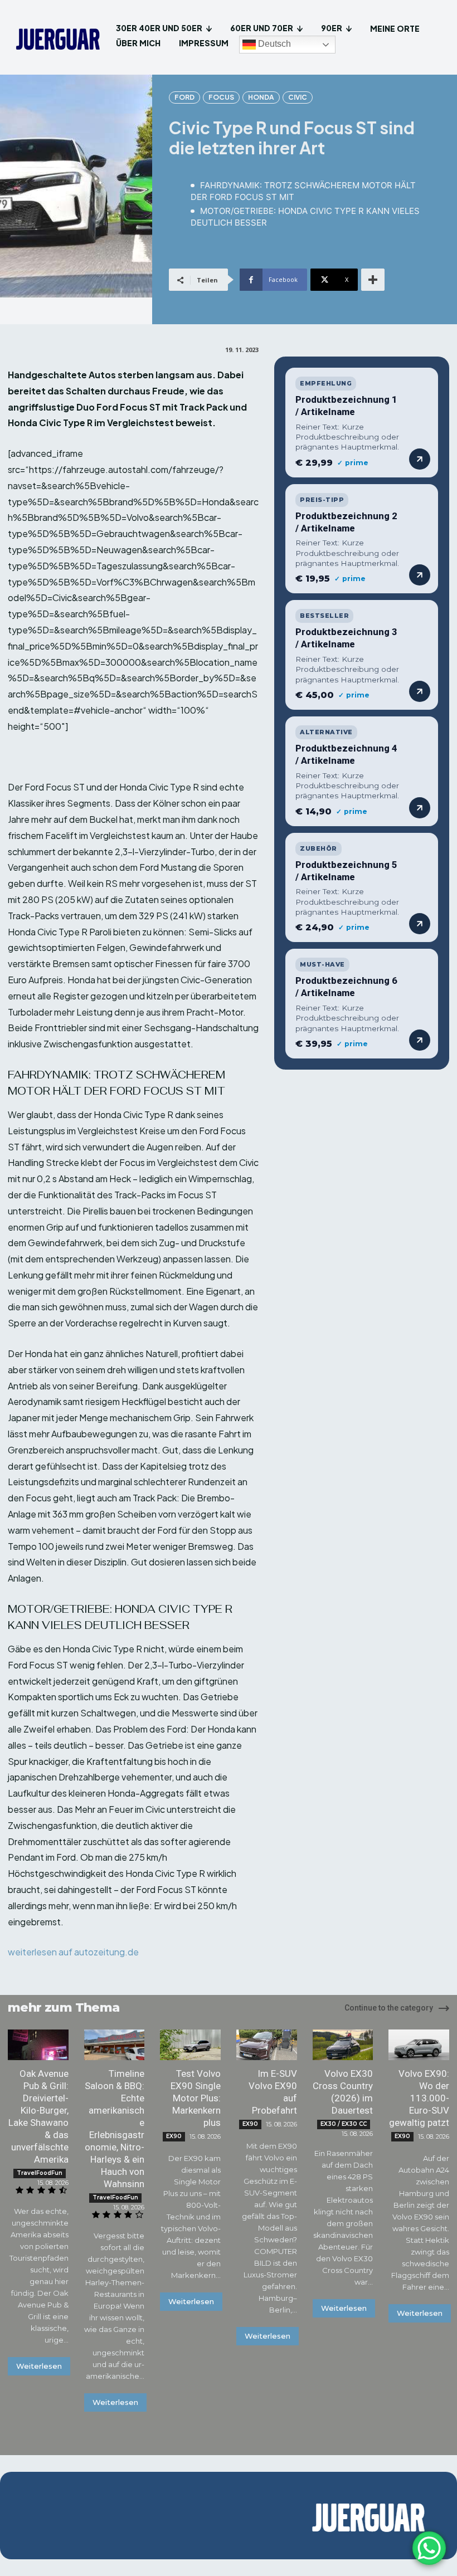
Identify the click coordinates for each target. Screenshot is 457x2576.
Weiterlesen (39, 2366)
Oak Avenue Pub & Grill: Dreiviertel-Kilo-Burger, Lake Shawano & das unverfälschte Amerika (38, 2116)
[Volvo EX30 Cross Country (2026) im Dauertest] (343, 2045)
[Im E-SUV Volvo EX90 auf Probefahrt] (267, 2045)
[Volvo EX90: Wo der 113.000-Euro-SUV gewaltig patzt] (419, 2045)
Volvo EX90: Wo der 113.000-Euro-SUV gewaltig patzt (419, 2098)
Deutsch (273, 44)
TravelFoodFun (40, 2173)
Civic (298, 97)
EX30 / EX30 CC (344, 2124)
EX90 (174, 2136)
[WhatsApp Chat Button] (429, 2548)
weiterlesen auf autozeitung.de (73, 1952)
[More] (373, 280)
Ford (184, 97)
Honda (261, 97)
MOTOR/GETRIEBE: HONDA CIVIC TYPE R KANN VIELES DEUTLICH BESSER (305, 217)
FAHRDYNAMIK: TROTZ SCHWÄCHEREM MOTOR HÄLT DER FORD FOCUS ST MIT (303, 191)
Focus (221, 97)
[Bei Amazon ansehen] (420, 459)
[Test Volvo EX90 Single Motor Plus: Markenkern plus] (190, 2045)
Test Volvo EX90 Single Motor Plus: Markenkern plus (196, 2098)
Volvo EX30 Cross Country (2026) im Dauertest (343, 2092)
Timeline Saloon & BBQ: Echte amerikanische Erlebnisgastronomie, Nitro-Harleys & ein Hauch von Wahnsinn (115, 2129)
